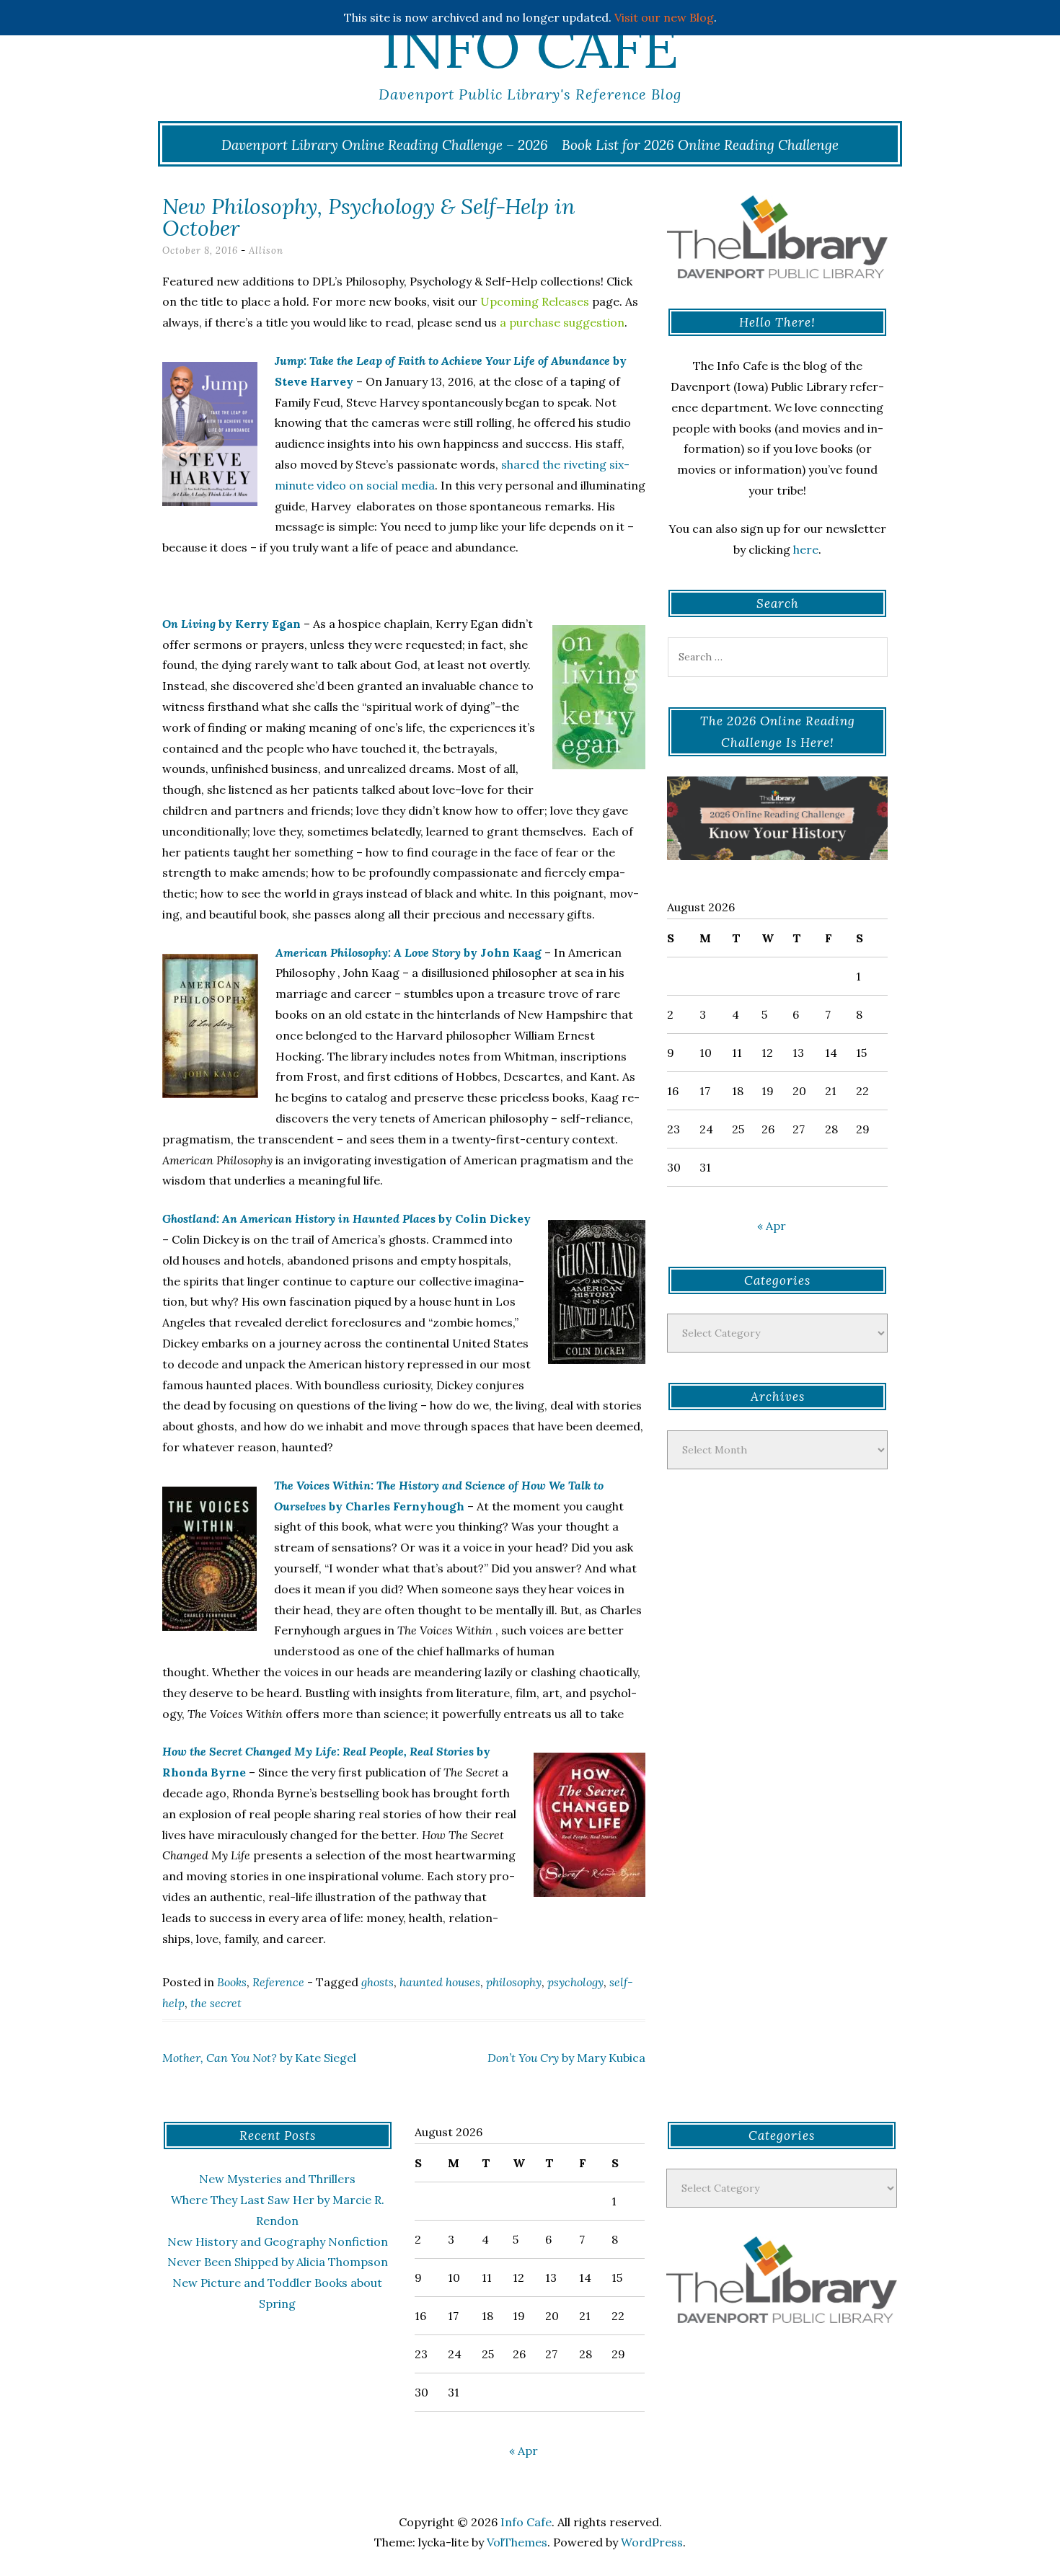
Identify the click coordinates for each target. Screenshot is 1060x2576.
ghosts (377, 1982)
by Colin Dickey (346, 1218)
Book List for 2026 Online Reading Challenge (700, 145)
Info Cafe (530, 47)
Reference (278, 1982)
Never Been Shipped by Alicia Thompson (278, 2262)
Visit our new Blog (664, 17)
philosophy (514, 1982)
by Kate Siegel (259, 2058)
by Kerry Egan (231, 624)
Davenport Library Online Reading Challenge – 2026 (385, 145)
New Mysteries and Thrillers (277, 2179)
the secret (216, 2003)
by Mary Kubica (566, 2058)
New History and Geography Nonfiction (278, 2241)
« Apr (772, 1226)
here (806, 549)
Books (232, 1982)
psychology (575, 1982)
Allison (266, 251)
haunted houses (440, 1982)
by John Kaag (408, 952)
